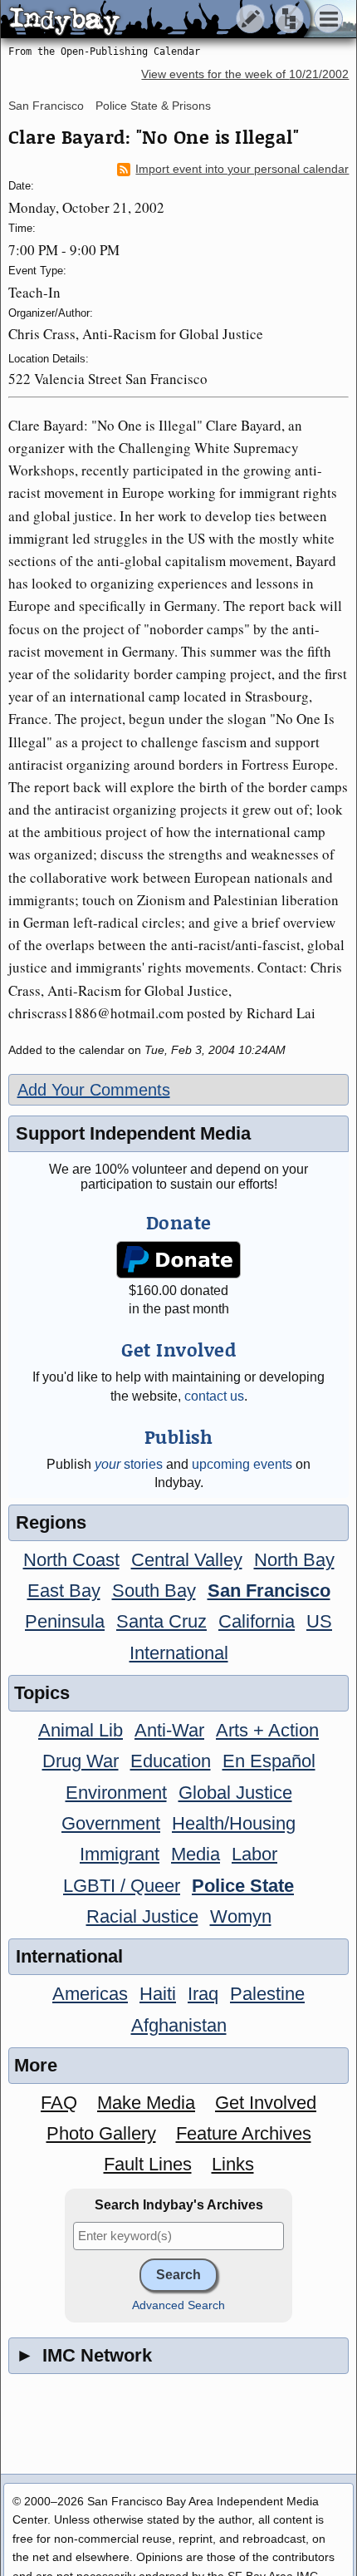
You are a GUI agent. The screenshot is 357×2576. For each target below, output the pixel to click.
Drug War (81, 1761)
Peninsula (65, 1621)
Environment (116, 1793)
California (257, 1621)
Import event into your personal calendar (242, 169)
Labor (254, 1854)
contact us (214, 1396)
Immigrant (120, 1854)
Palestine (267, 1994)
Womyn (241, 1916)
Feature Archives (244, 2133)
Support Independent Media (133, 1133)
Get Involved (266, 2103)
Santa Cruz (161, 1621)
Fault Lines (148, 2164)
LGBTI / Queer (122, 1886)
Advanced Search (178, 2305)
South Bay (154, 1591)
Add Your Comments (94, 1090)
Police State (243, 1886)
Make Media (146, 2103)
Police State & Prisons (153, 106)
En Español (269, 1761)
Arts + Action (267, 1730)
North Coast (71, 1560)
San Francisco (46, 106)
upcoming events (242, 1464)
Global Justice (235, 1793)
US (319, 1621)
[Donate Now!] (178, 1260)
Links (233, 2164)
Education (171, 1761)
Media (196, 1854)
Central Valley (187, 1560)
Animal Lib (81, 1730)
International (179, 1653)
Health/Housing (234, 1823)
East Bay (64, 1591)
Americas (90, 1994)
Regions (51, 1522)
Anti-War (169, 1730)
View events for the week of (245, 74)
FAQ (59, 2103)
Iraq (203, 1994)
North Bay (294, 1560)
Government (111, 1823)
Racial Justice (142, 1916)
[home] (156, 20)
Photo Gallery (101, 2133)
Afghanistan (179, 2025)
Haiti (158, 1994)
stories (129, 1464)
